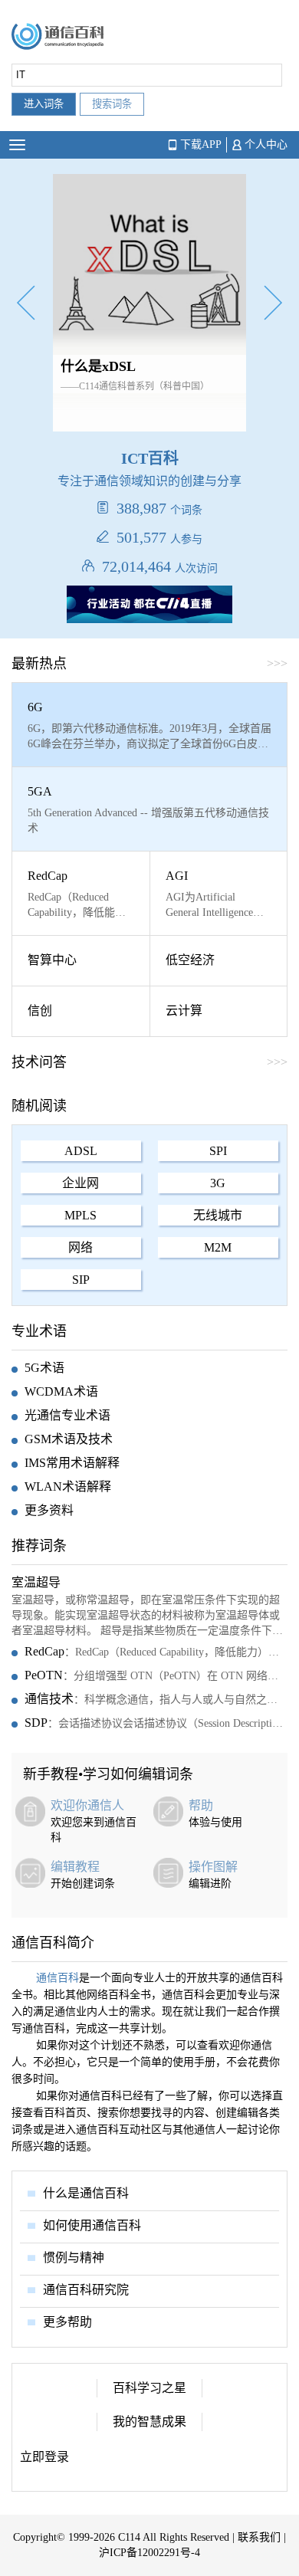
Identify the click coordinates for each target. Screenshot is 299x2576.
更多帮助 (67, 2322)
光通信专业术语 (67, 1415)
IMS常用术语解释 (72, 1463)
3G (218, 1183)
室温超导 (36, 1582)
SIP (81, 1280)
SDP (36, 1723)
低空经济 (190, 960)
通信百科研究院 (86, 2290)
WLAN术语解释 (68, 1487)
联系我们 (259, 2537)
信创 (40, 1011)
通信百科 (58, 1978)
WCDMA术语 (61, 1391)
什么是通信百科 (86, 2193)
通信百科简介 (53, 1943)
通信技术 (49, 1699)
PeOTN (44, 1675)
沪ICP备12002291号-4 (149, 2553)
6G (35, 707)
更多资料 (49, 1510)
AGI (177, 876)
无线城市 (218, 1215)
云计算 (184, 1011)
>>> (277, 1062)
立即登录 (44, 2457)
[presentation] (26, 305)
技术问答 (39, 1062)
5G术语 (44, 1368)
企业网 (80, 1183)
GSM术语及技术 (69, 1439)
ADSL (81, 1151)
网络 (80, 1247)
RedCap (48, 876)
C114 (129, 2537)
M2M (218, 1247)
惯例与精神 (74, 2258)
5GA (40, 791)
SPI (218, 1151)
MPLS (80, 1215)
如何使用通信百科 (92, 2225)
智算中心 (52, 960)
